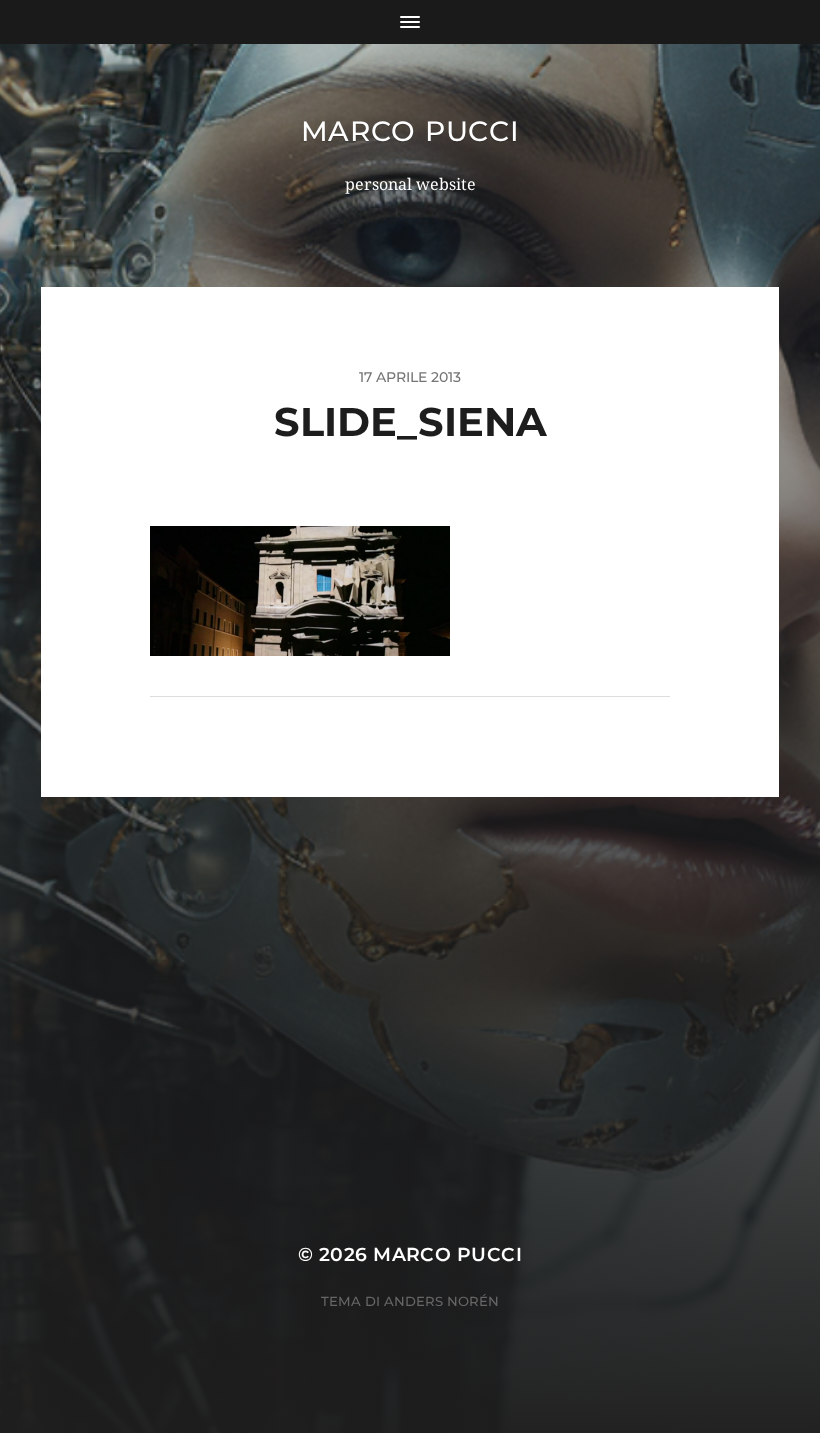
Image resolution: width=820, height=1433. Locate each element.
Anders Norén (441, 1301)
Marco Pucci (410, 131)
